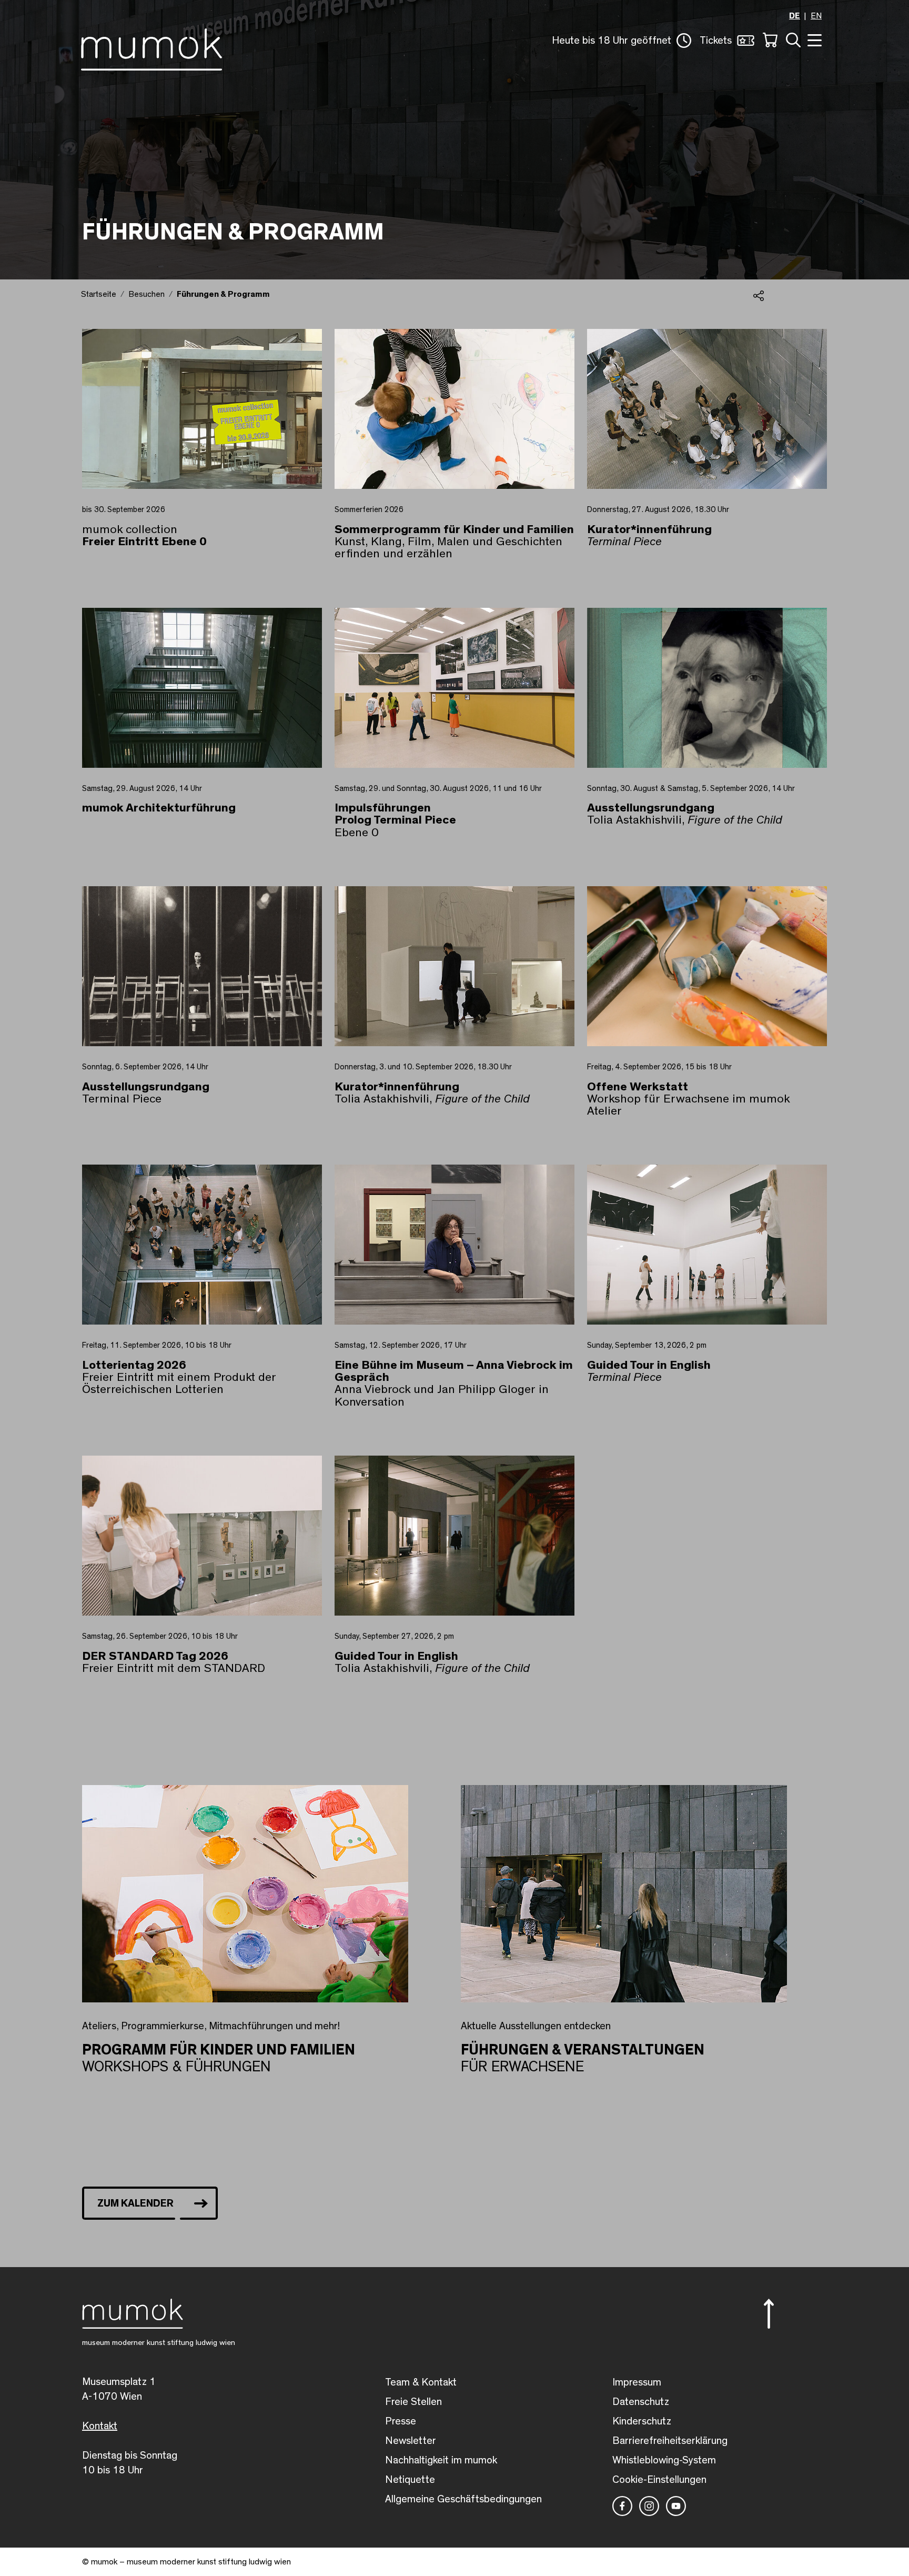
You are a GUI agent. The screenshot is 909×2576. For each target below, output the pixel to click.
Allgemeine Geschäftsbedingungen (463, 2499)
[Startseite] (151, 47)
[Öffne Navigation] (813, 39)
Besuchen (147, 294)
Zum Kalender (135, 2203)
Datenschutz (641, 2402)
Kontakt (100, 2426)
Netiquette (410, 2480)
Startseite (99, 294)
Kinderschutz (642, 2421)
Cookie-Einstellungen (659, 2480)
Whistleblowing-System (664, 2460)
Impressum (637, 2382)
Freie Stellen (413, 2402)
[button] (622, 41)
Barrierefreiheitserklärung (670, 2441)
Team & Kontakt (421, 2382)
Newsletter (411, 2441)
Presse (401, 2421)
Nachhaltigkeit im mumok (441, 2460)
